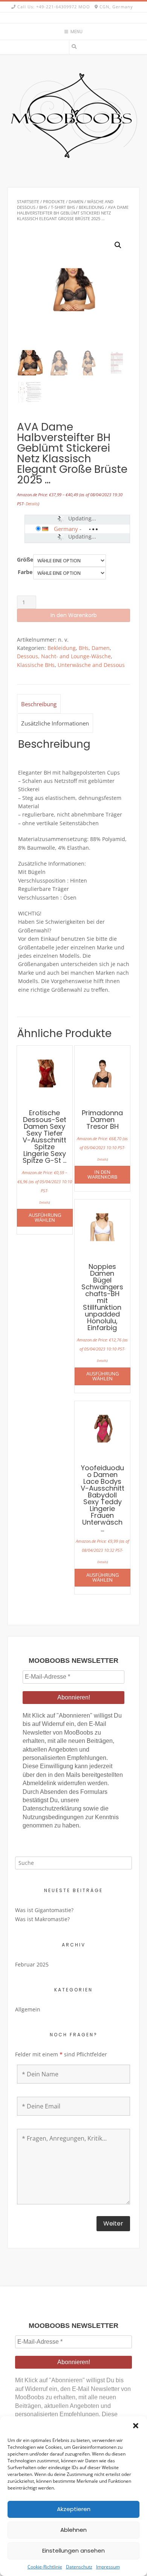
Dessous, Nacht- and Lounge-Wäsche (64, 656)
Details (32, 504)
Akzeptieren (74, 2509)
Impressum (108, 2567)
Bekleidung (91, 207)
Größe (25, 559)
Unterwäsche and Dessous (91, 665)
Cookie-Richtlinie (45, 2567)
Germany (66, 529)
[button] (136, 2426)
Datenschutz (79, 2567)
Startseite (28, 201)
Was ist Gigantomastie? (44, 1910)
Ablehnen (73, 2530)
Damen (76, 201)
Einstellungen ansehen (73, 2551)
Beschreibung (39, 704)
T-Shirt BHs (63, 207)
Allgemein (28, 2009)
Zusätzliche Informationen (55, 723)
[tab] (39, 704)
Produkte (54, 201)
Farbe (25, 572)
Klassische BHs (36, 665)
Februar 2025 (32, 1964)
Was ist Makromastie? (42, 1919)
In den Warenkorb (74, 615)
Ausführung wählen (45, 1217)
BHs (43, 207)
